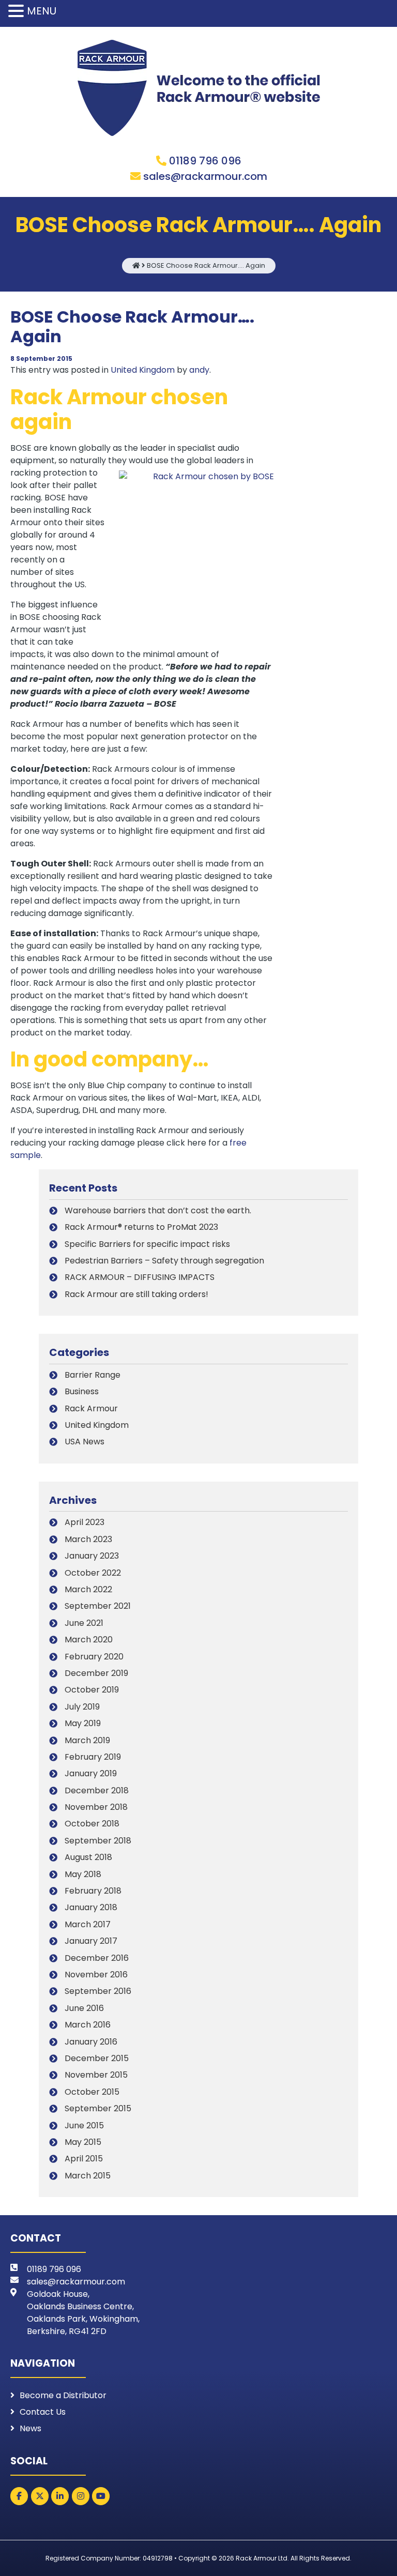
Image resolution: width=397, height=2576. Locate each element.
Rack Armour (91, 1408)
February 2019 (93, 1757)
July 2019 (82, 1707)
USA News (85, 1442)
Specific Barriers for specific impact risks (147, 1244)
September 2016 (98, 1991)
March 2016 (88, 2025)
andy (199, 370)
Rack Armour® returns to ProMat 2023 (141, 1227)
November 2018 (96, 1807)
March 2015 (88, 2176)
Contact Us (43, 2412)
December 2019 (96, 1673)
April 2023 (85, 1522)
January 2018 (91, 1907)
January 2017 (91, 1941)
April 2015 (84, 2159)
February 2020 (94, 1657)
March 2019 (87, 1740)
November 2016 (96, 1975)
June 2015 (84, 2125)
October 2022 (93, 1573)
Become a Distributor (63, 2395)
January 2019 (91, 1773)
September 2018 (98, 1841)
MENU (42, 11)
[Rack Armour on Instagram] (81, 2496)
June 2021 (84, 1623)
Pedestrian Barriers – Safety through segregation (164, 1261)
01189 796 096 (205, 161)
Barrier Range (93, 1375)
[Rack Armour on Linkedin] (60, 2496)
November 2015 (96, 2075)
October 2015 (92, 2092)
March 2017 (88, 1924)
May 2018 (83, 1874)
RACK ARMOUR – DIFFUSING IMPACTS (140, 1277)
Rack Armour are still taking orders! (136, 1294)
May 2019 (83, 1723)
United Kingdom (143, 370)
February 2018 (93, 1891)
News (30, 2428)
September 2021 (98, 1606)
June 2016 (84, 2008)
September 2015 (98, 2108)
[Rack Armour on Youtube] (101, 2496)
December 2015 (97, 2058)
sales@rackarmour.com (205, 176)
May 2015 (83, 2142)
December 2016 (97, 1958)
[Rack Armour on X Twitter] (40, 2496)
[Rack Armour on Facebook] (19, 2496)
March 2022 (88, 1589)
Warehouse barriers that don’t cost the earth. (158, 1210)
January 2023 (92, 1556)
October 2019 (92, 1690)
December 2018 (97, 1790)
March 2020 (89, 1640)
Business (82, 1391)
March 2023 (88, 1539)
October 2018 (92, 1824)
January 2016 (91, 2042)
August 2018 (88, 1857)
